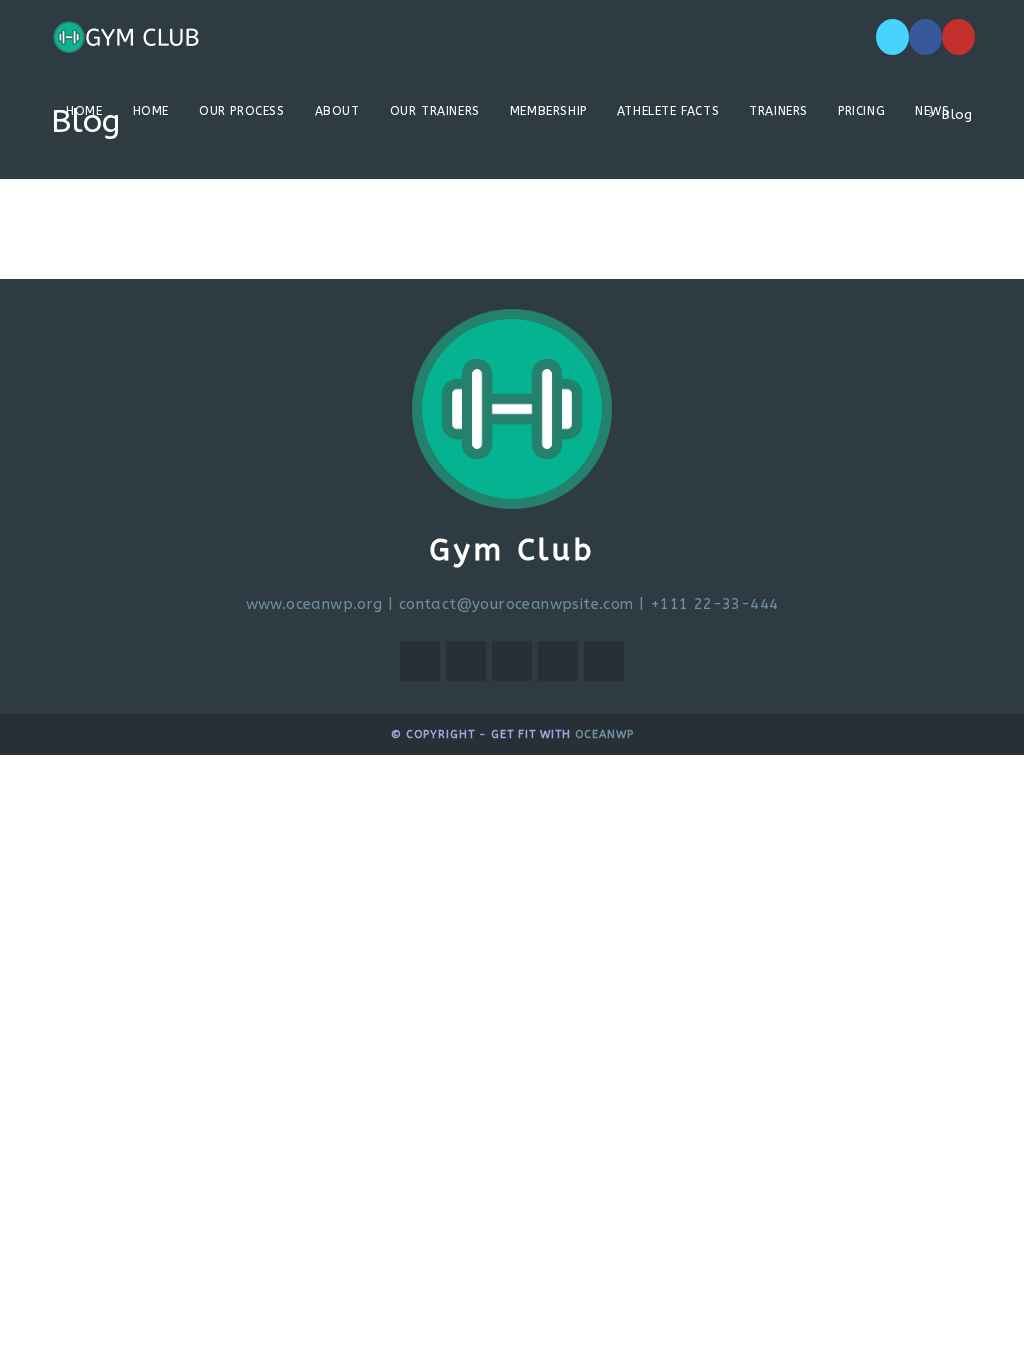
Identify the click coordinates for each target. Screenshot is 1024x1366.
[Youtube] (958, 37)
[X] (892, 37)
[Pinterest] (558, 661)
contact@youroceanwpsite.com (516, 604)
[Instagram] (512, 661)
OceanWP (604, 734)
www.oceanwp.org (314, 604)
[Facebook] (925, 37)
